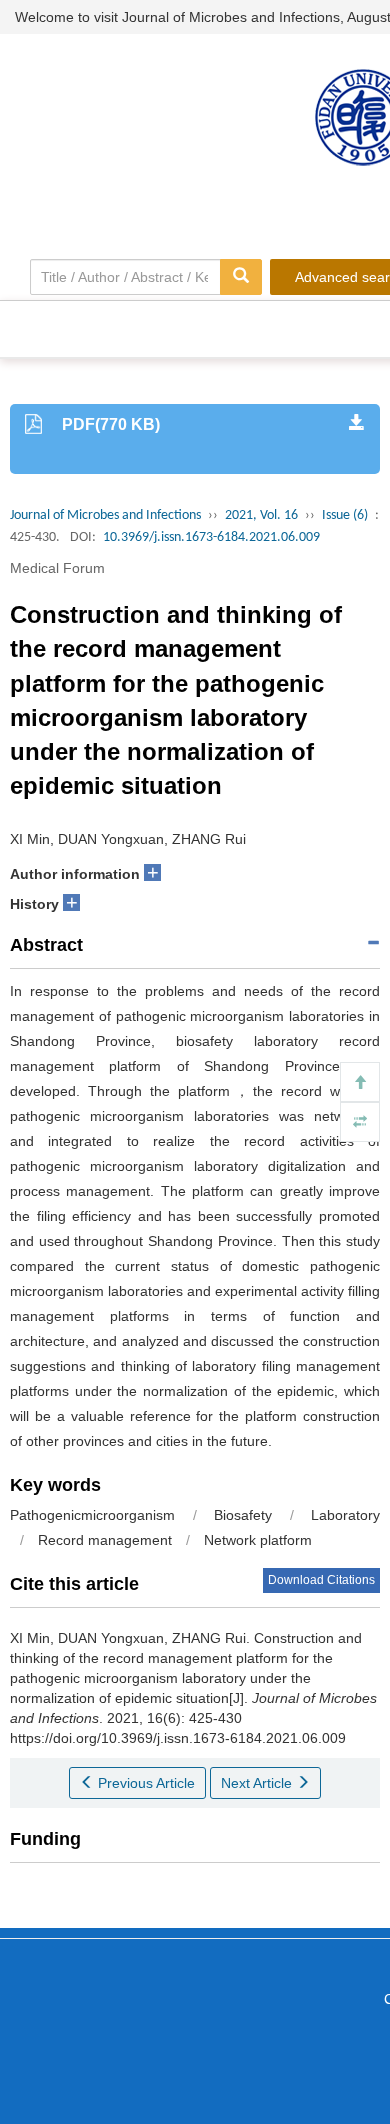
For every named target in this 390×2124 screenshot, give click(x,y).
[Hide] (360, 1122)
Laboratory (345, 1515)
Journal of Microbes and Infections (105, 515)
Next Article (258, 1783)
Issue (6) (345, 515)
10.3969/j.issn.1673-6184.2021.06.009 (211, 537)
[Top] (360, 1082)
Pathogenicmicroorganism (92, 1515)
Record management (105, 1540)
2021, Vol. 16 (261, 515)
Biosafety (243, 1515)
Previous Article (144, 1783)
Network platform (258, 1540)
